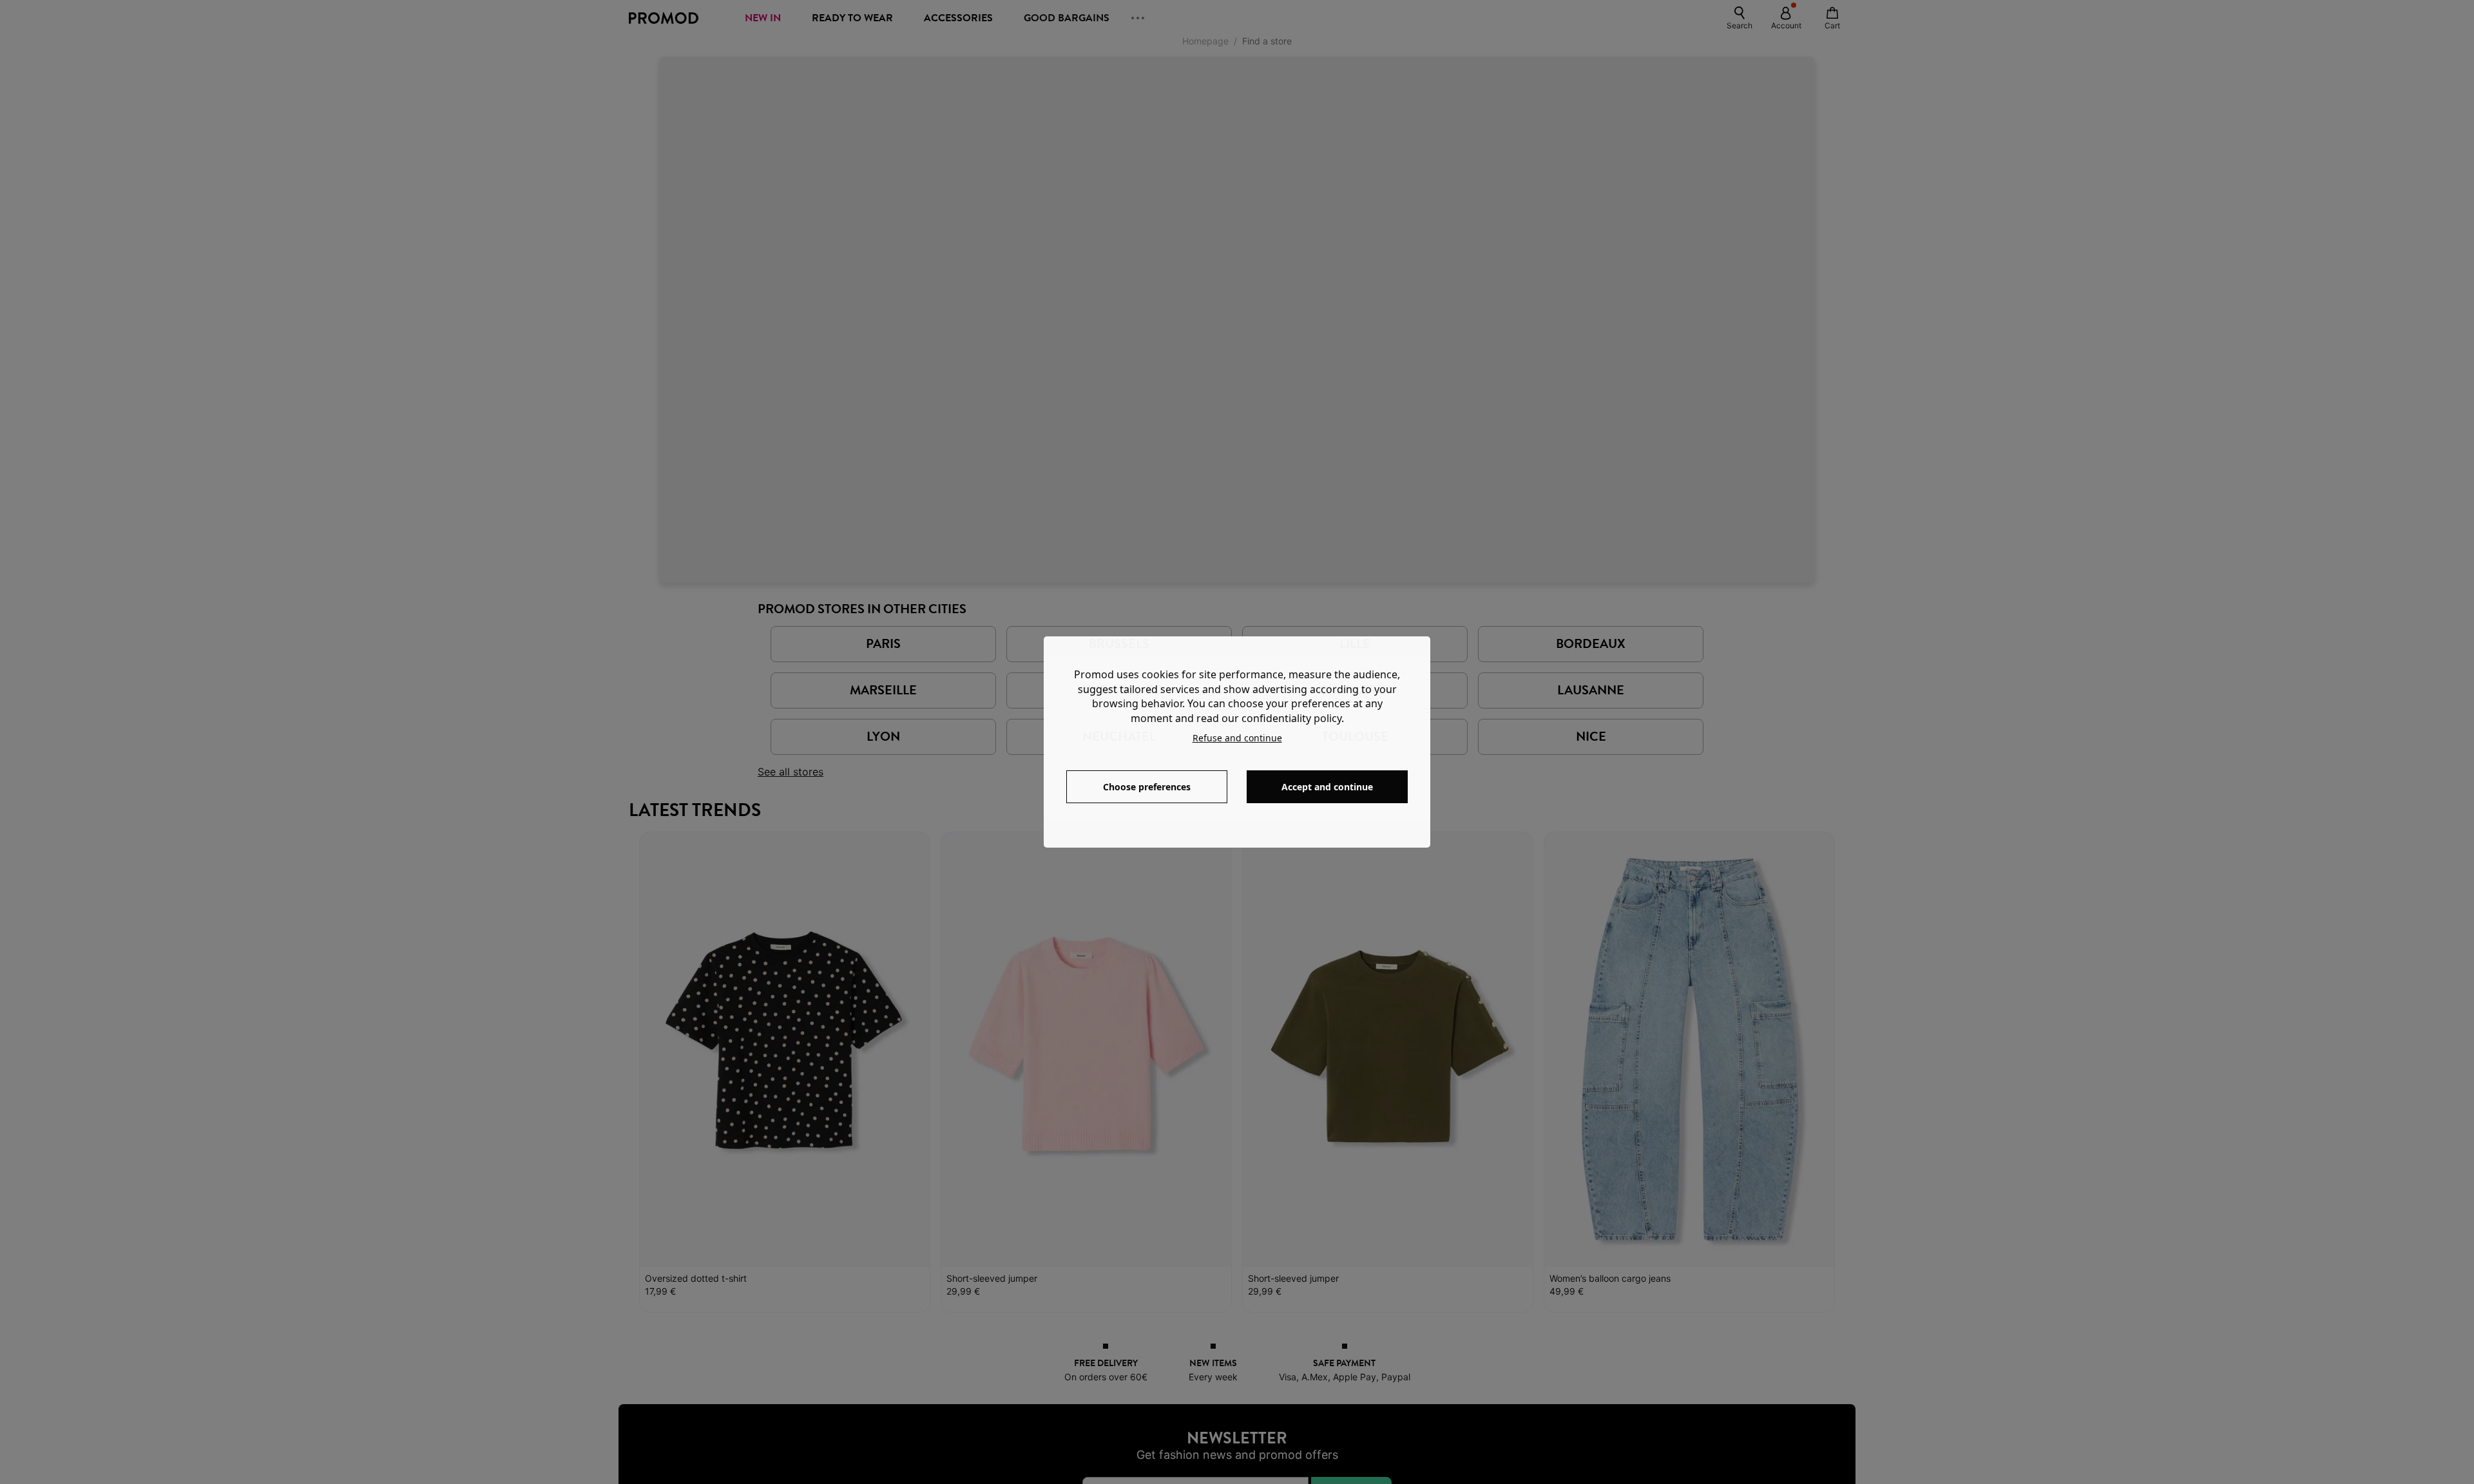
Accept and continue (1327, 787)
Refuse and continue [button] (1237, 738)
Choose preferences (1147, 787)
